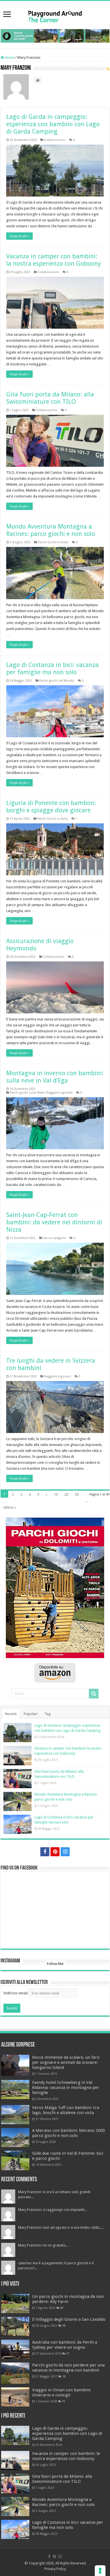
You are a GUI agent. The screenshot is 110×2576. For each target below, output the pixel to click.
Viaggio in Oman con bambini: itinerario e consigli (62, 2392)
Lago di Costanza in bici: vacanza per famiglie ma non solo (52, 668)
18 (64, 2326)
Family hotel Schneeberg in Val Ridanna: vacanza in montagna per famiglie (66, 2088)
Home (9, 57)
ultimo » (10, 1507)
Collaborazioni (55, 140)
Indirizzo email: (16, 1993)
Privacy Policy (55, 2569)
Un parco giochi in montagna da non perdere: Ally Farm (68, 2299)
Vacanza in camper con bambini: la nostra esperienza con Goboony (54, 260)
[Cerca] (94, 1694)
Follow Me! (55, 1964)
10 (56, 1494)
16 (64, 2376)
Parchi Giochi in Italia (53, 542)
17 (68, 2353)
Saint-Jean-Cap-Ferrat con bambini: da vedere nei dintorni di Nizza (54, 1222)
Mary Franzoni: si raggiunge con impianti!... (52, 2210)
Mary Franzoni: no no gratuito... (43, 2245)
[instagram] (65, 1852)
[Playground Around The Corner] (55, 15)
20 (66, 1494)
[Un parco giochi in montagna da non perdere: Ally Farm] (15, 2304)
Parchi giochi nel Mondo (57, 681)
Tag (48, 1714)
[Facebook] (45, 1852)
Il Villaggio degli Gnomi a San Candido (69, 2319)
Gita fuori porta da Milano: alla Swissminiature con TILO (50, 398)
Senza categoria (54, 1238)
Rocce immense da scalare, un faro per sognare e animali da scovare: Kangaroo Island (66, 2062)
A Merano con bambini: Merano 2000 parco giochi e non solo (68, 2133)
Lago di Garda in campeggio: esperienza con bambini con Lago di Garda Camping (53, 124)
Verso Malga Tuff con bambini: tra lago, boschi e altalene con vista (66, 2110)
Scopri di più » (19, 236)
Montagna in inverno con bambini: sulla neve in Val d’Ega (55, 1077)
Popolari (31, 1714)
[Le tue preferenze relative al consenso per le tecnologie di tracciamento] (100, 2571)
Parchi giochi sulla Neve (27, 1093)
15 (63, 2401)
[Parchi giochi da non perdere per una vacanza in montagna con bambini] (15, 2373)
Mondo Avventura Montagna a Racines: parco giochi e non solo (51, 530)
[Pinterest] (55, 1852)
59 (62, 2308)
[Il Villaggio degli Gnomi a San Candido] (15, 2326)
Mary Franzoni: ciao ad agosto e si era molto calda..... (61, 2227)
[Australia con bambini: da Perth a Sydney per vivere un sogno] (15, 2349)
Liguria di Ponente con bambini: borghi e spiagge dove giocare (51, 807)
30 (77, 1494)
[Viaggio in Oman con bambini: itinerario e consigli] (15, 2397)
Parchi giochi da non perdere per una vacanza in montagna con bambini (68, 2368)
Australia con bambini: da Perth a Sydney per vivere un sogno (65, 2345)
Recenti (11, 1714)
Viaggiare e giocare (59, 1093)
